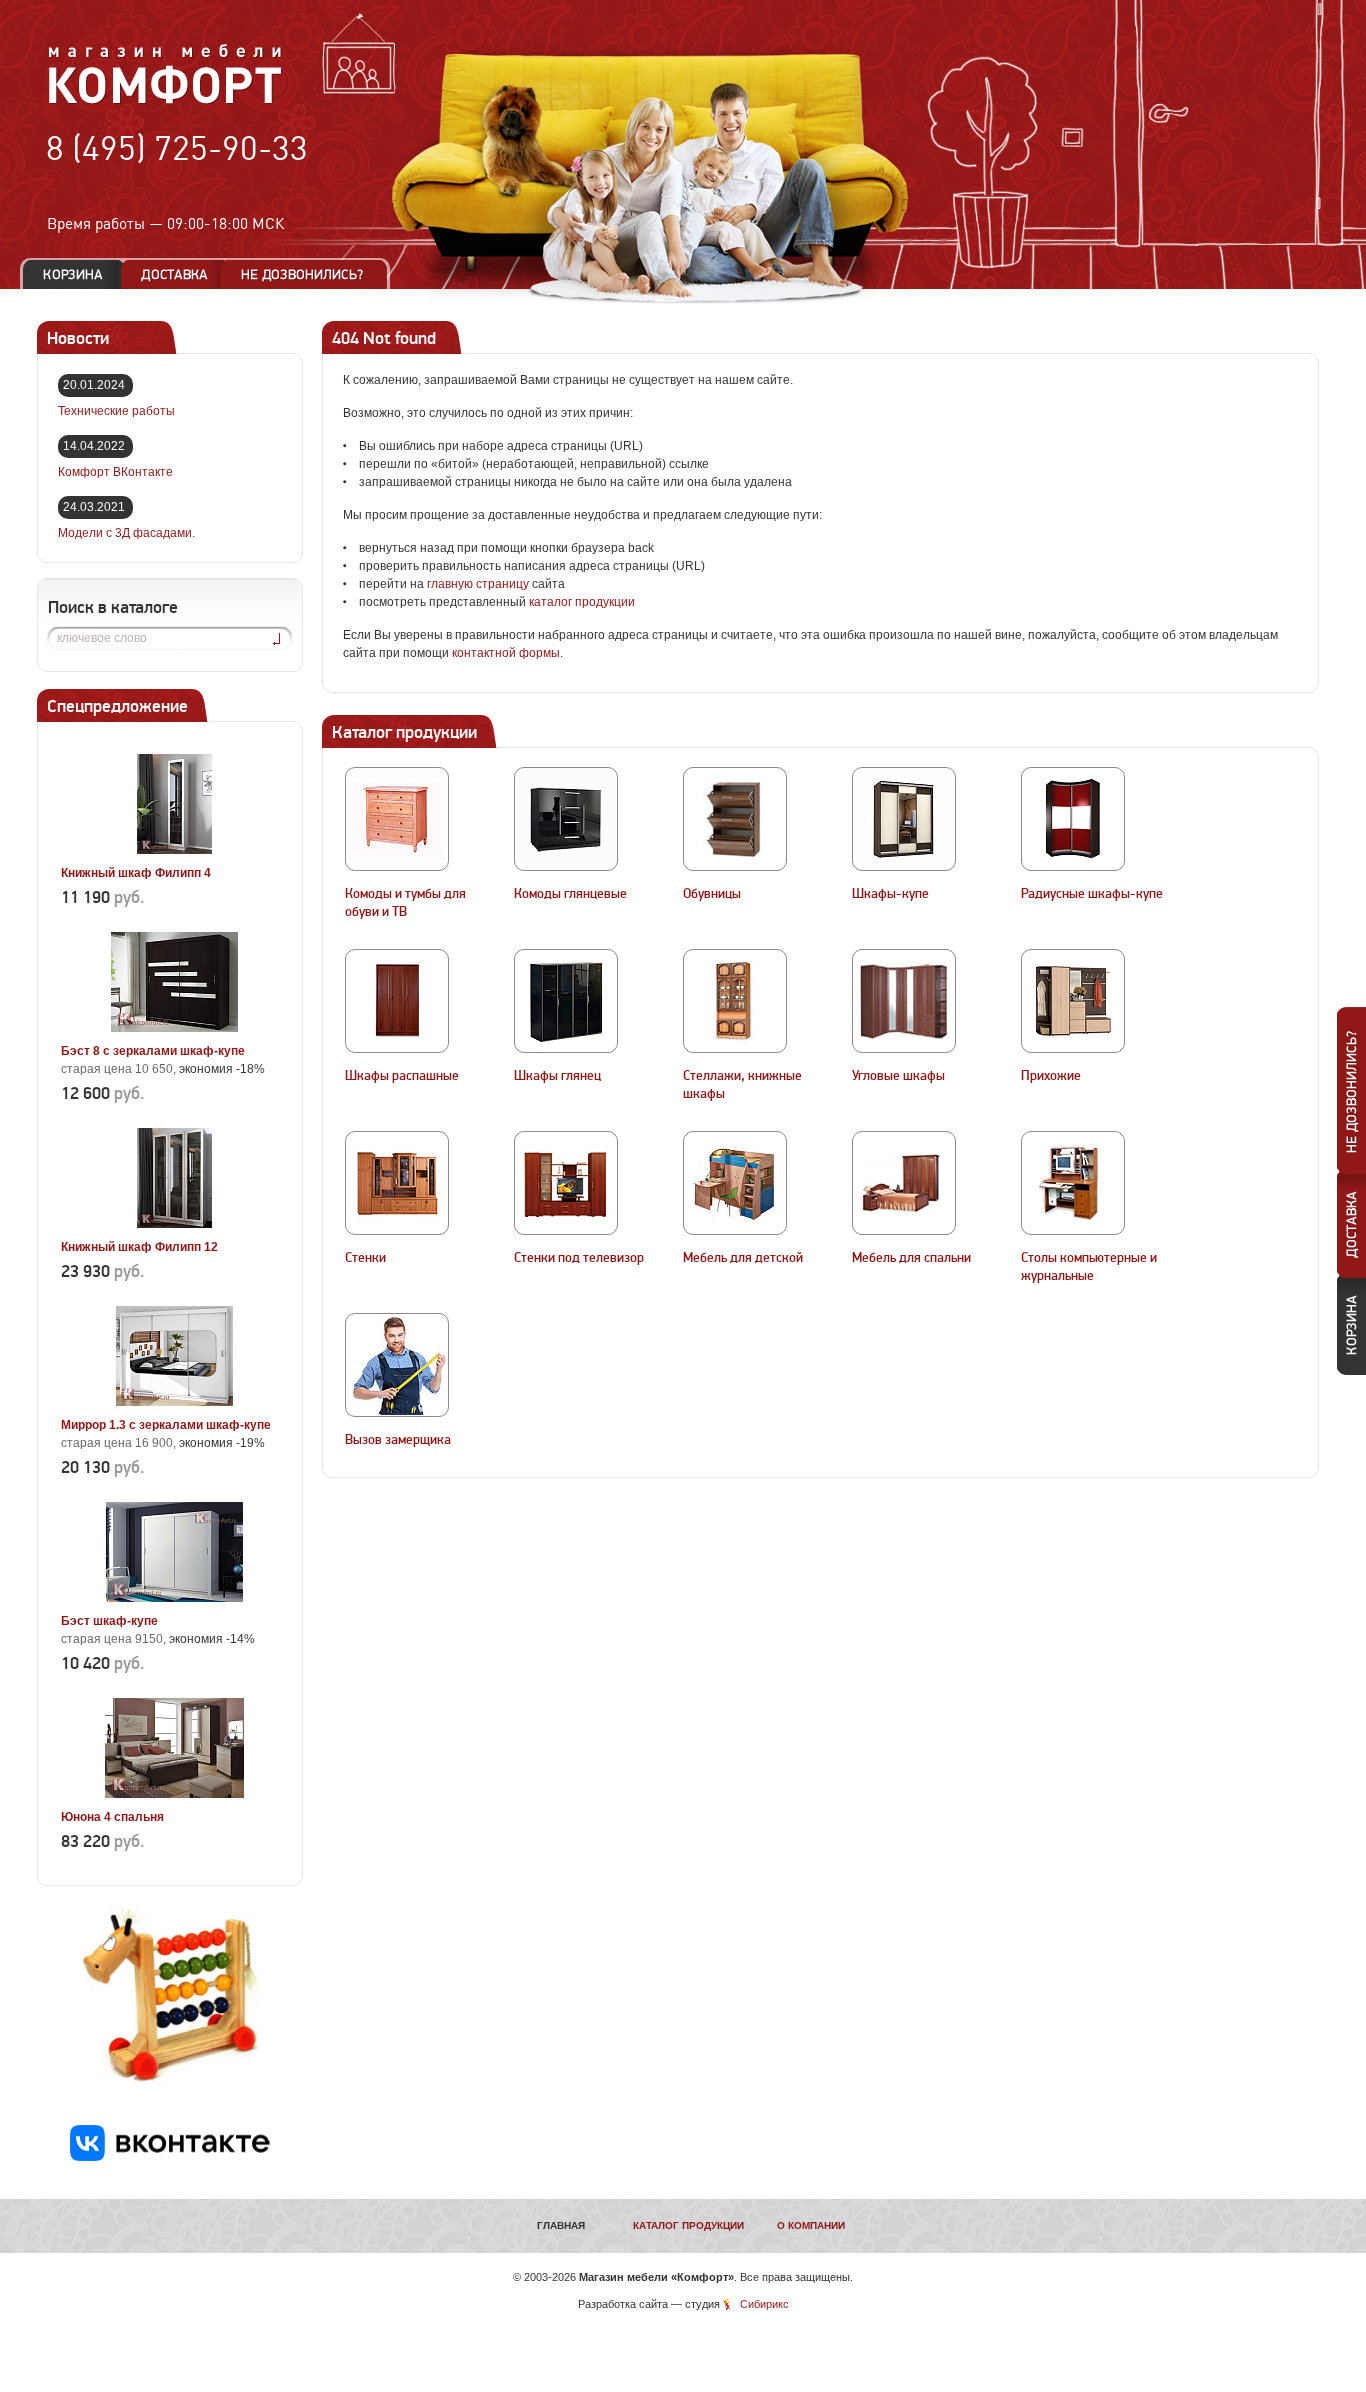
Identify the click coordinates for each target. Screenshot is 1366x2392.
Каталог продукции (688, 2225)
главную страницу (478, 584)
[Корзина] (73, 274)
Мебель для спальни (911, 1258)
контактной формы (506, 653)
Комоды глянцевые (570, 894)
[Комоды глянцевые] (566, 819)
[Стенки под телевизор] (566, 1183)
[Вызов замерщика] (397, 1365)
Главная (561, 2225)
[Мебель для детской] (735, 1183)
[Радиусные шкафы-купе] (1073, 819)
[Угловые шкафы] (904, 1001)
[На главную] (165, 101)
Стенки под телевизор (579, 1258)
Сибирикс (764, 2304)
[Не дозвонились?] (309, 274)
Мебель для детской (743, 1258)
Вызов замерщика (398, 1440)
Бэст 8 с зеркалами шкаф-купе (153, 1051)
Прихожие (1051, 1076)
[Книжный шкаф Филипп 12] (174, 1224)
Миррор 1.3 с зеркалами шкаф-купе (166, 1425)
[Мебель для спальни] (904, 1183)
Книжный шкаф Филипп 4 (136, 873)
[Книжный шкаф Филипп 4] (174, 850)
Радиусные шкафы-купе (1092, 894)
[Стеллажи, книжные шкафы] (735, 1001)
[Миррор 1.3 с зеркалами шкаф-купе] (174, 1402)
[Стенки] (397, 1183)
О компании (811, 2225)
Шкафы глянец (557, 1076)
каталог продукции (582, 602)
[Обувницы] (735, 819)
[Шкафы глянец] (566, 1001)
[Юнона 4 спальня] (174, 1794)
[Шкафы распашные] (397, 1001)
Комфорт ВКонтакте (115, 472)
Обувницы (712, 894)
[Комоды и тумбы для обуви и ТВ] (397, 819)
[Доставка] (174, 274)
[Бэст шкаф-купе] (174, 1598)
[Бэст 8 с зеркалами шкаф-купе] (174, 1028)
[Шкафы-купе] (904, 819)
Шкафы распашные (402, 1076)
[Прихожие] (1073, 1001)
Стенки (365, 1258)
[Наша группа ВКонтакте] (170, 2157)
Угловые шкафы (898, 1076)
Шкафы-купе (890, 894)
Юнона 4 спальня (112, 1817)
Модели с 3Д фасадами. (126, 533)
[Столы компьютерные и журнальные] (1073, 1183)
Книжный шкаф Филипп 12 (139, 1247)
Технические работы (116, 411)
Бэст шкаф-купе (109, 1621)
